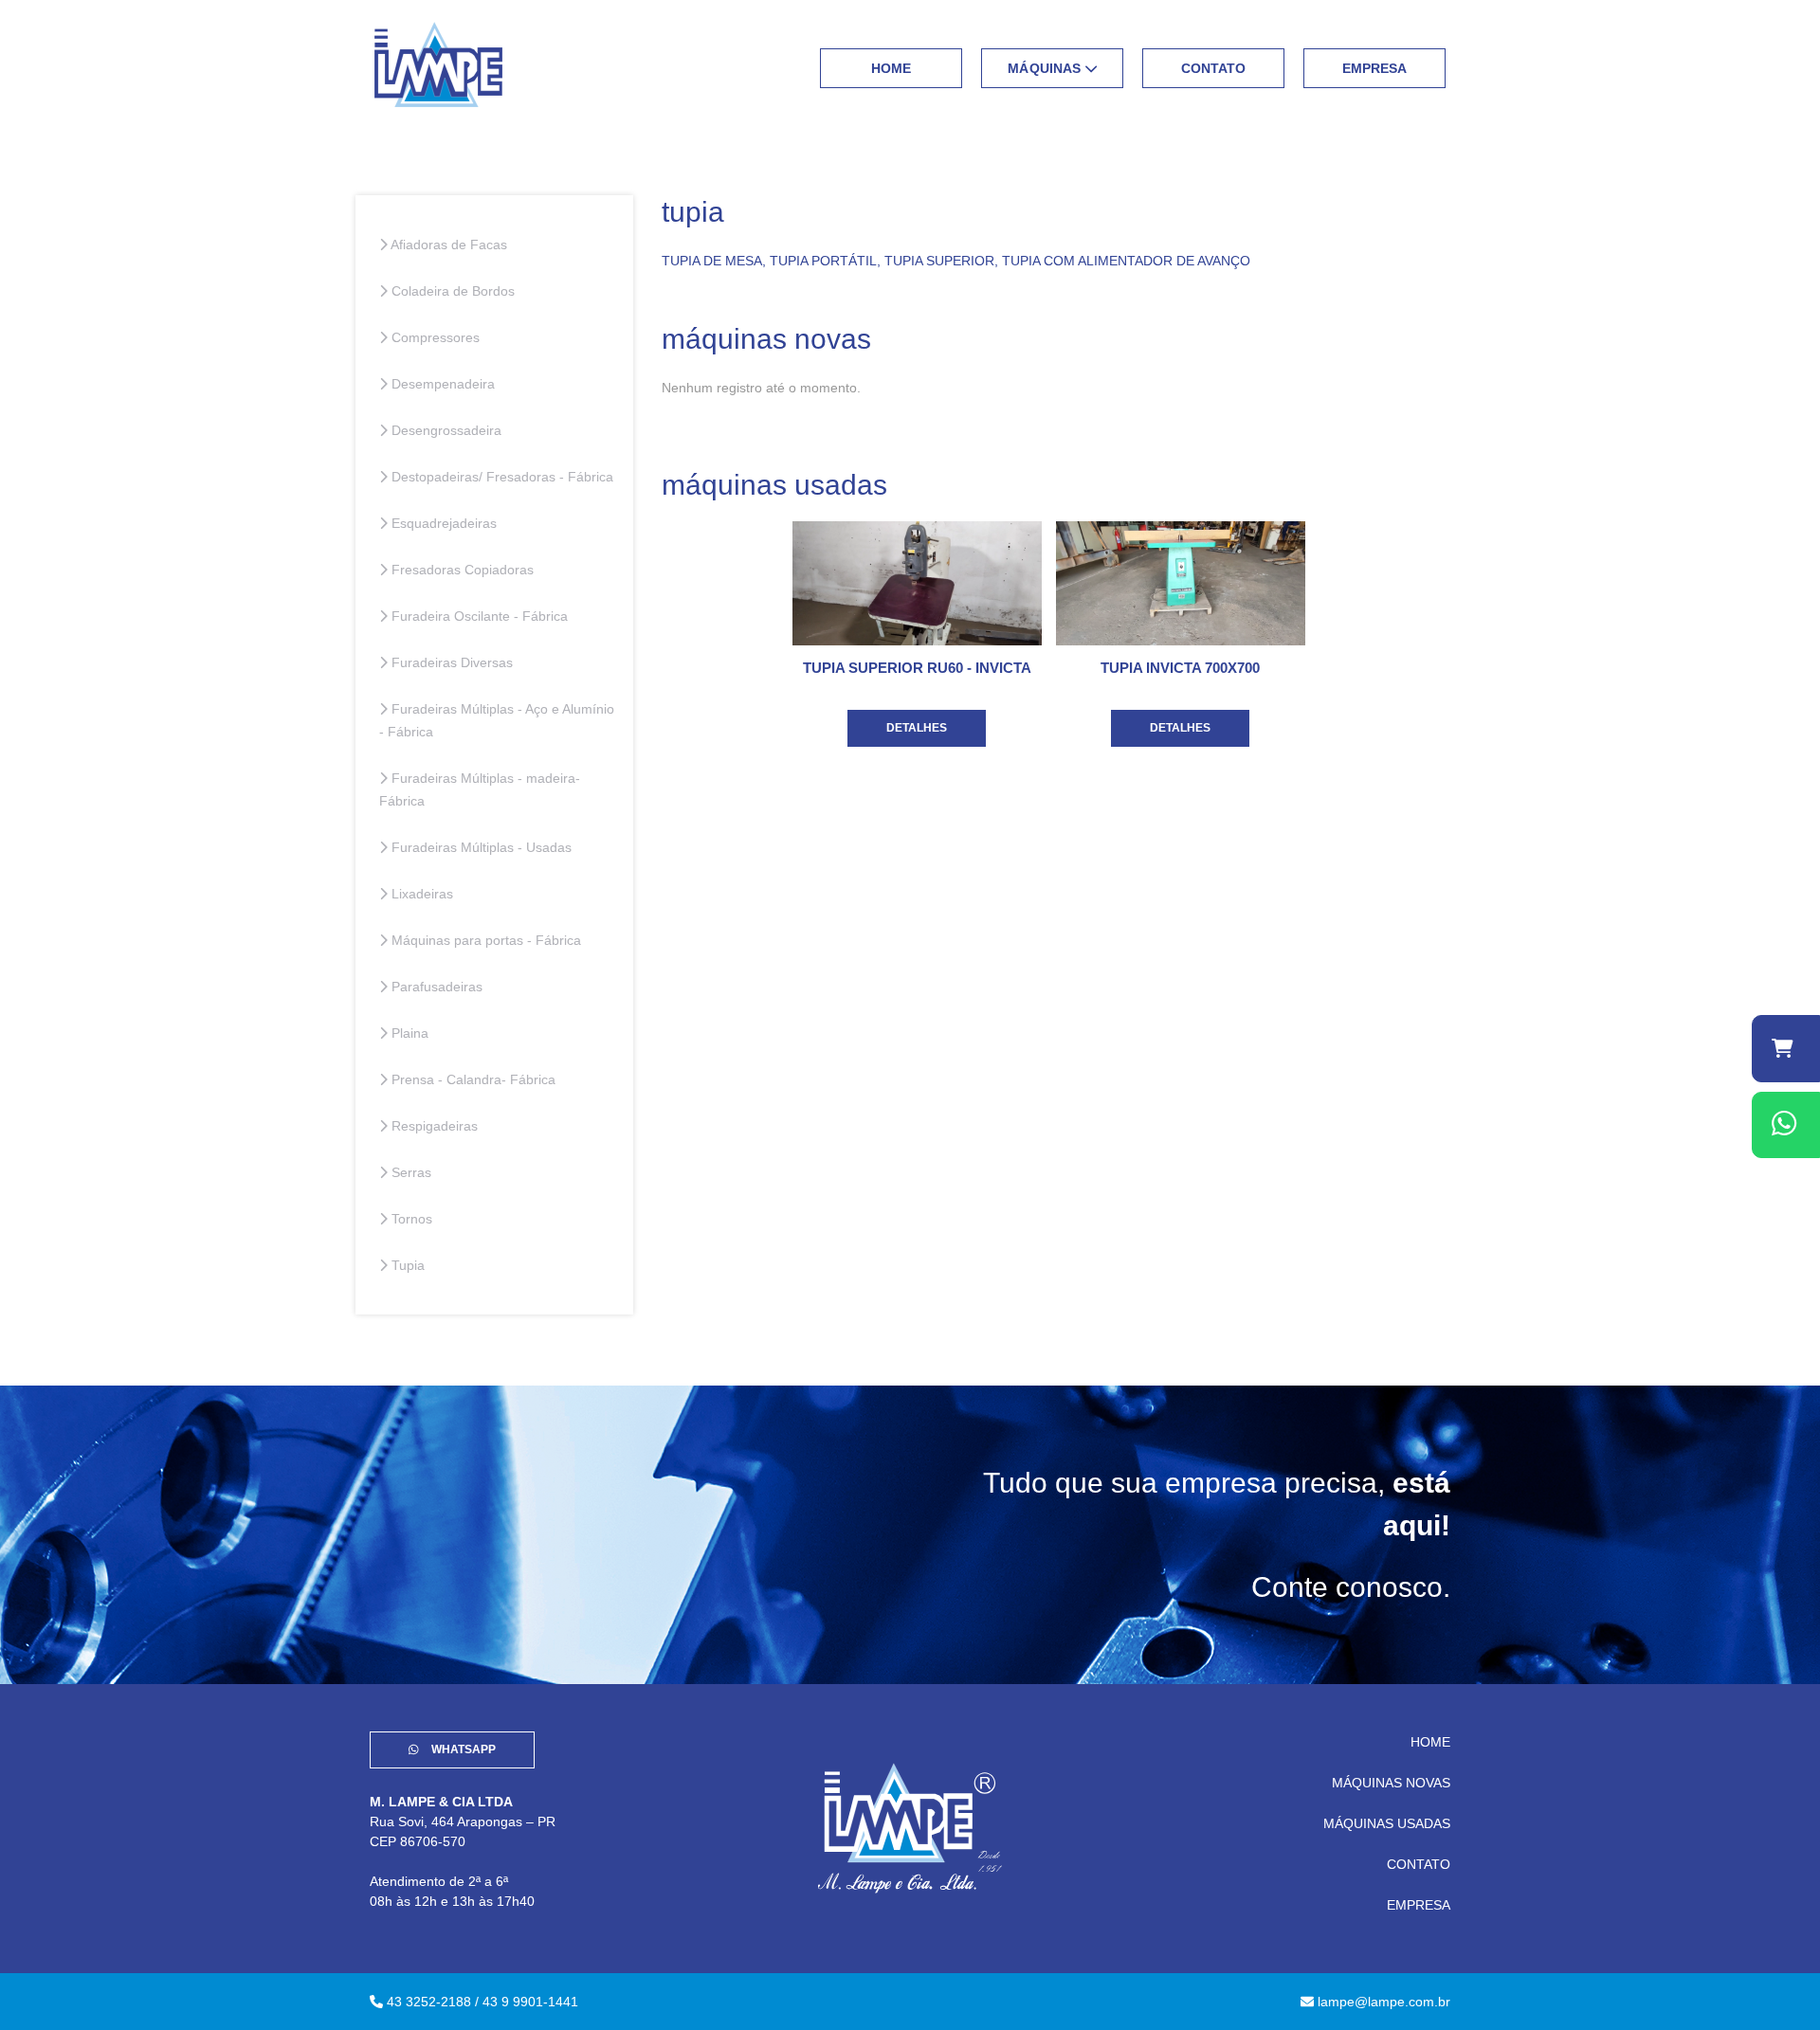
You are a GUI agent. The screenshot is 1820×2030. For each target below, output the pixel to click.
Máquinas (1046, 68)
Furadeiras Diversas (450, 662)
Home (892, 68)
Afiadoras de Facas (447, 245)
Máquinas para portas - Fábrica (484, 940)
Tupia (406, 1265)
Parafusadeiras (435, 987)
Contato (1214, 68)
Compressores (434, 337)
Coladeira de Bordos (451, 291)
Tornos (410, 1219)
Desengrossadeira (445, 430)
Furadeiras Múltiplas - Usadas (480, 847)
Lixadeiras (420, 894)
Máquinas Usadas (1387, 1823)
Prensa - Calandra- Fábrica (472, 1079)
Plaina (408, 1033)
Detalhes (917, 728)
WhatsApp (462, 1749)
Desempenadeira (441, 384)
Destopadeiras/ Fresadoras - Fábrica (500, 477)
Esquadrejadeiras (442, 523)
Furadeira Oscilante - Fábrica (478, 616)
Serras (409, 1172)
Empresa (1375, 68)
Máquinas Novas (1391, 1783)
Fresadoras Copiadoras (461, 570)
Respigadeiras (433, 1126)
